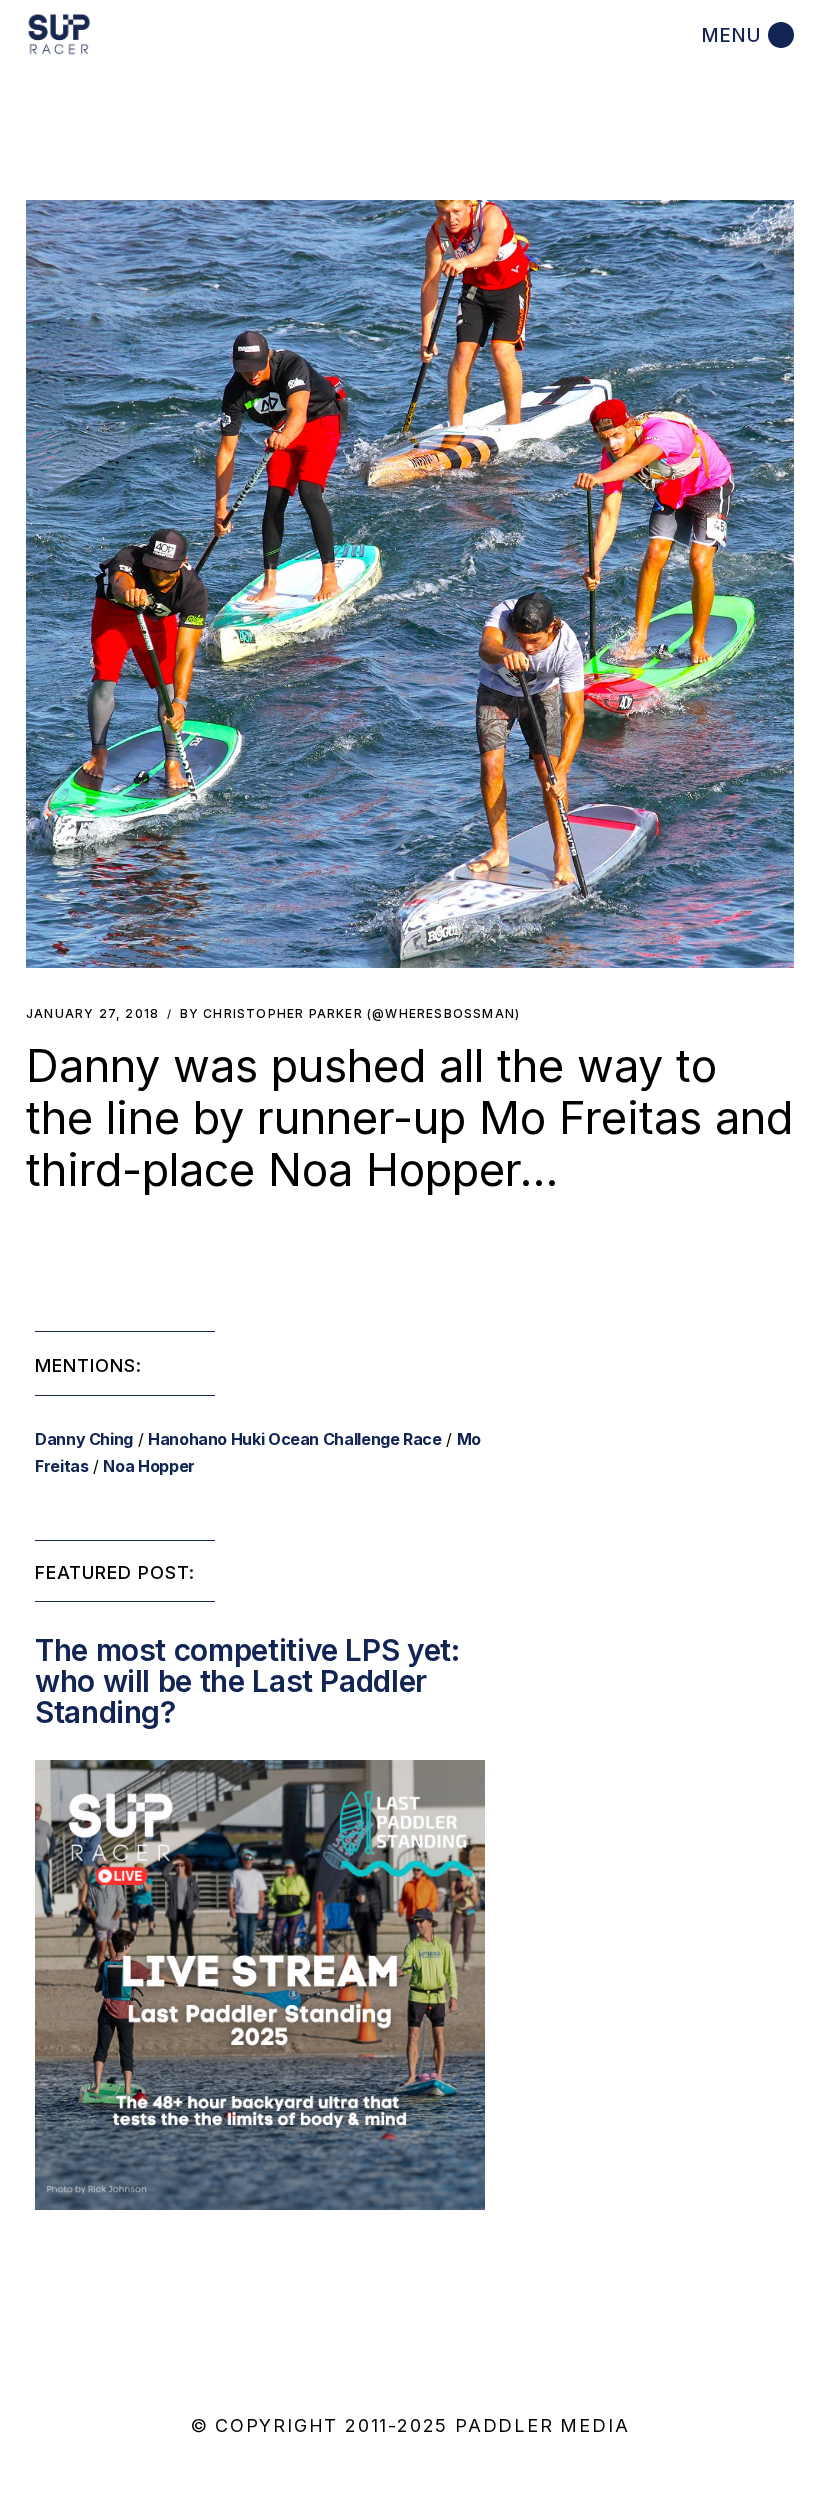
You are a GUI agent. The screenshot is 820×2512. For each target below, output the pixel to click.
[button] (410, 584)
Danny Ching (84, 1439)
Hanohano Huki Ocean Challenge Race (295, 1439)
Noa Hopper (148, 1466)
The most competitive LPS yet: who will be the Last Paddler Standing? (247, 1681)
